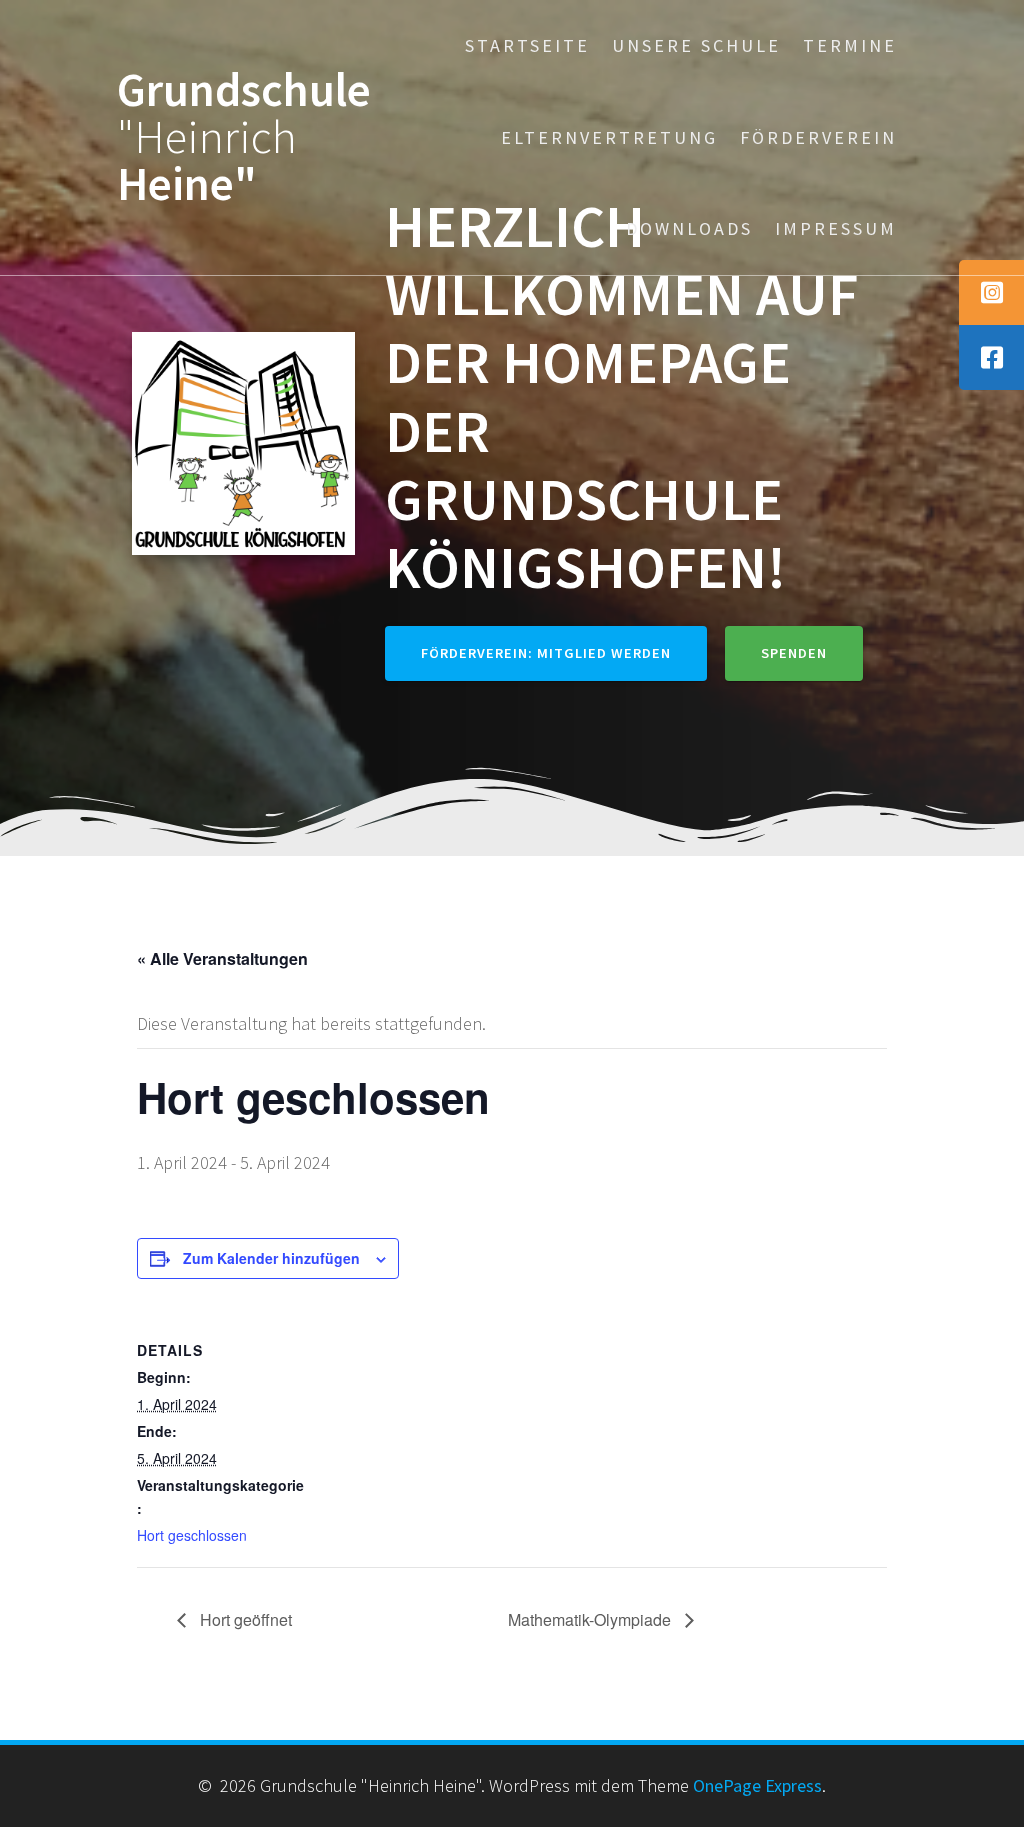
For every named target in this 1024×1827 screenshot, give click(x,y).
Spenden (794, 653)
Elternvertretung (609, 137)
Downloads (689, 228)
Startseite (527, 45)
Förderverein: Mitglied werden (546, 653)
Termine (850, 45)
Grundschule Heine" (244, 137)
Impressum (836, 228)
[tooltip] (991, 292)
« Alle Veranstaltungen (222, 958)
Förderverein (818, 137)
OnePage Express (757, 1785)
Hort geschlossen (192, 1535)
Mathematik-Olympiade (591, 1619)
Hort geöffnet (244, 1619)
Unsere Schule (696, 45)
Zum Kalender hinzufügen (271, 1258)
